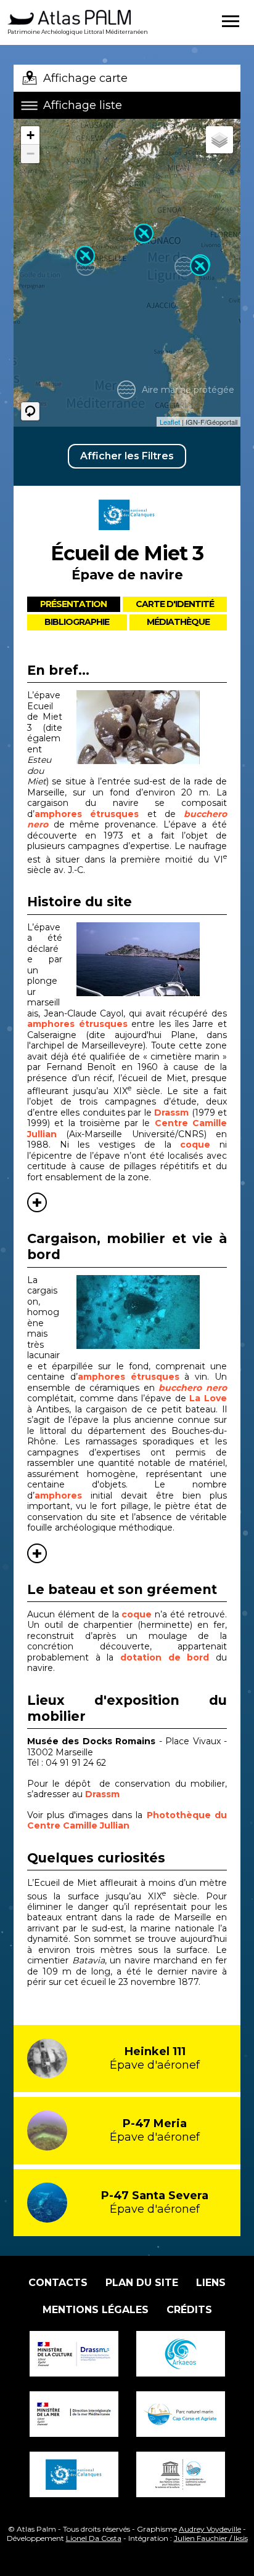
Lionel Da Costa (94, 2538)
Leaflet (170, 422)
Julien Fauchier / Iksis (211, 2538)
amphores (58, 1495)
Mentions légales (96, 2310)
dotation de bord (165, 1657)
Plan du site (142, 2283)
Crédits (189, 2310)
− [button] (31, 154)
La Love (208, 1398)
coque (200, 1145)
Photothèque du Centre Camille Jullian (127, 1821)
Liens (211, 2283)
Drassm (173, 1113)
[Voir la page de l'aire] (127, 534)
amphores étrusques (87, 814)
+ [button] (31, 135)
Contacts (58, 2283)
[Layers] (219, 140)
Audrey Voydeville (210, 2529)
